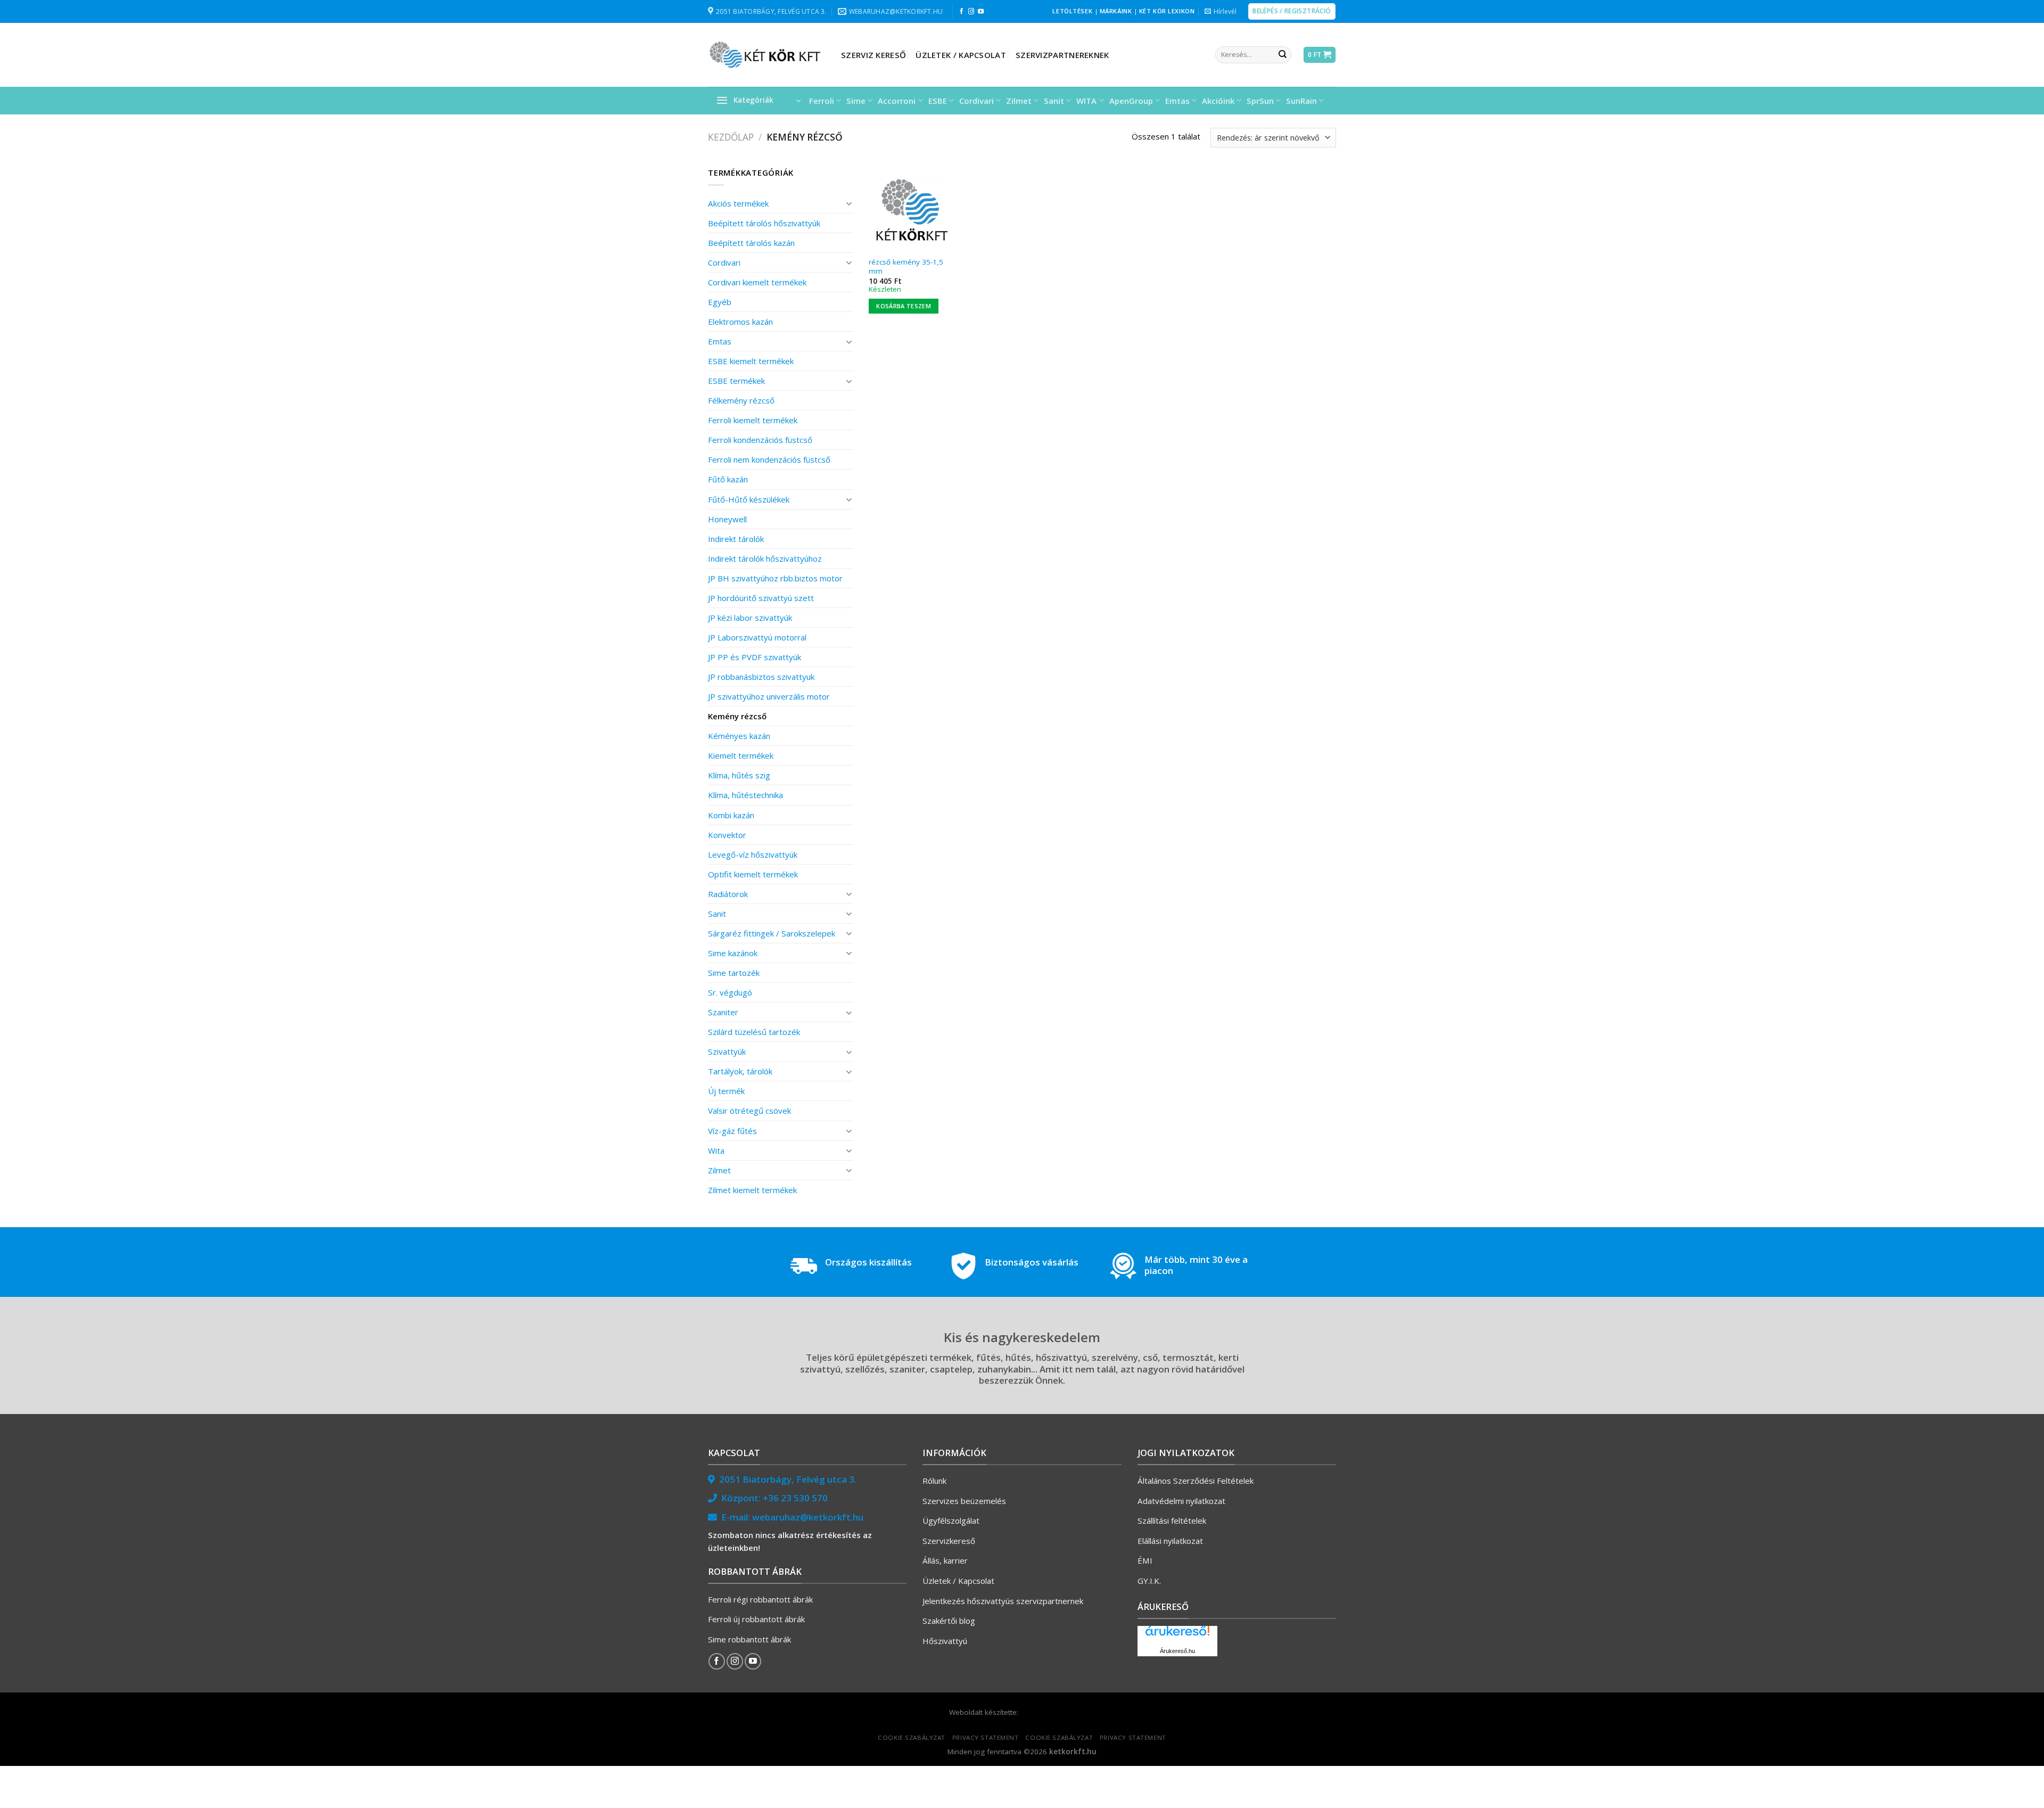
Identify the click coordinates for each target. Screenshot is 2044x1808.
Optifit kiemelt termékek (753, 874)
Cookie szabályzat (912, 1737)
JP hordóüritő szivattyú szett (761, 598)
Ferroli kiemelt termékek (753, 420)
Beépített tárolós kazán (751, 243)
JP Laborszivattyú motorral (757, 637)
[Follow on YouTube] (981, 12)
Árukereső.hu (1177, 1651)
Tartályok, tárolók (740, 1071)
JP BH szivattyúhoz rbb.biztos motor (775, 578)
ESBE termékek (736, 381)
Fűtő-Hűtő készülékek (749, 499)
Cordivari (976, 101)
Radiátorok (728, 894)
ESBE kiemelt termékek (751, 361)
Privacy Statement (986, 1737)
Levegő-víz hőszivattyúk (753, 854)
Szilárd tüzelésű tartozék (754, 1032)
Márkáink (1116, 11)
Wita (716, 1150)
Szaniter (723, 1012)
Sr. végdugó (730, 992)
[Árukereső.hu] (1177, 1635)
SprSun (1260, 101)
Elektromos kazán (740, 322)
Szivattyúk (727, 1051)
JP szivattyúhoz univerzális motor (769, 696)
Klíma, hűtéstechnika (745, 795)
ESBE (938, 101)
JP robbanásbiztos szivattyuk (761, 677)
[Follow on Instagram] (971, 12)
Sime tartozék (734, 973)
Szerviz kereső (873, 55)
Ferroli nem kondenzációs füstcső (769, 459)
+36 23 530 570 (795, 1498)
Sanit (1054, 101)
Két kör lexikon (1167, 11)
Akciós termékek (738, 203)
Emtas (1177, 101)
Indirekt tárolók (736, 539)
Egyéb (720, 302)
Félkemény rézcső (741, 400)
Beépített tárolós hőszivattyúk (764, 223)
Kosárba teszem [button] (904, 306)
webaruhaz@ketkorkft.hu (808, 1517)
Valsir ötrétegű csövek (749, 1111)
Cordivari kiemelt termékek (757, 282)
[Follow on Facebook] (962, 12)
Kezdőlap (731, 137)
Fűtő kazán (728, 479)
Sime (856, 101)
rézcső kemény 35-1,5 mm (906, 267)
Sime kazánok (733, 953)
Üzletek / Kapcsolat (961, 55)
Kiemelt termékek (741, 755)
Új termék (726, 1091)
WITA (1086, 101)
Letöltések (1072, 11)
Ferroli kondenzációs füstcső (760, 440)
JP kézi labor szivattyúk (750, 618)
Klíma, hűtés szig (739, 775)
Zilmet (1019, 101)
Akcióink (1218, 101)
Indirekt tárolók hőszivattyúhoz (765, 558)
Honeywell (727, 519)
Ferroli (822, 101)
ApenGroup (1131, 101)
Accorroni (897, 101)
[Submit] (1282, 55)
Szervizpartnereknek (1062, 55)
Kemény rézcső (737, 716)
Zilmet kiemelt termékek (752, 1190)
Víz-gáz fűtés (732, 1131)
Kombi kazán (731, 815)
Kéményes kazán (739, 736)
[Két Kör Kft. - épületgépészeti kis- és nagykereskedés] (767, 55)
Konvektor (727, 835)
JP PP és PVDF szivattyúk (755, 657)
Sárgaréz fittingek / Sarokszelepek (772, 933)
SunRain (1301, 101)
